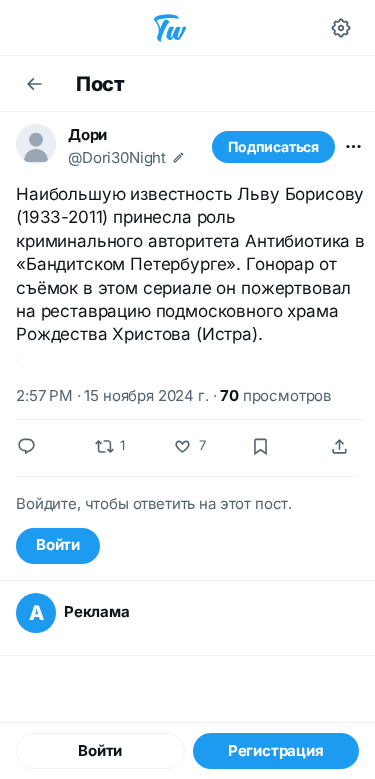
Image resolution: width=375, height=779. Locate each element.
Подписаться (273, 146)
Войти (58, 544)
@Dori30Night (117, 157)
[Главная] (170, 28)
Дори (87, 134)
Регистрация (276, 750)
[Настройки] (341, 28)
